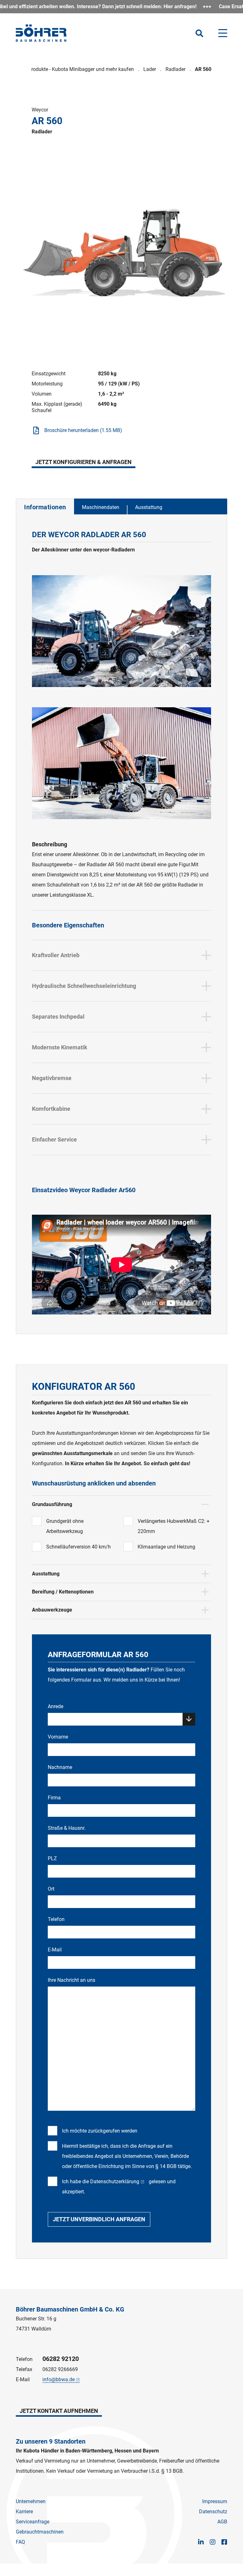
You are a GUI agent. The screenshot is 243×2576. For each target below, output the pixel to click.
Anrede (56, 1706)
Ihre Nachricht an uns (72, 1980)
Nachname (60, 1767)
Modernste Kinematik (60, 1047)
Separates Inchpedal (58, 1017)
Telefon (56, 1919)
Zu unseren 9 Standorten (51, 2441)
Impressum (215, 2501)
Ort (51, 1889)
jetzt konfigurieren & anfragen (84, 462)
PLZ (52, 1858)
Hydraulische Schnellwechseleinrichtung (84, 986)
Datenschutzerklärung (115, 2182)
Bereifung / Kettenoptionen (63, 1592)
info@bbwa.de (59, 2379)
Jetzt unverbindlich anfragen (99, 2219)
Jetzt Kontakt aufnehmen (59, 2411)
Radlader (175, 69)
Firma (54, 1798)
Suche (199, 33)
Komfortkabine (51, 1109)
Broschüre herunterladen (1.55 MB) (83, 430)
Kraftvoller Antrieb (56, 955)
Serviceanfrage (33, 2522)
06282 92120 (61, 2359)
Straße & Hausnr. (67, 1828)
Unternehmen (31, 2501)
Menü (223, 33)
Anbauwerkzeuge (52, 1610)
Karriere (24, 2512)
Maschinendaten (101, 507)
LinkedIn (201, 2542)
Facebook (224, 2542)
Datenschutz (213, 2512)
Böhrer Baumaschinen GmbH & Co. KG (70, 2309)
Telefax (24, 2369)
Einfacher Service (54, 1139)
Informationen (45, 507)
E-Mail (55, 1950)
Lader (150, 69)
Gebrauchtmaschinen (40, 2532)
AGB (222, 2522)
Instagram (213, 2542)
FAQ (20, 2542)
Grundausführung (52, 1504)
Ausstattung (149, 507)
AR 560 (203, 69)
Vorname (58, 1737)
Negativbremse (52, 1078)
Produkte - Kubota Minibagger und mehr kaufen (81, 69)
